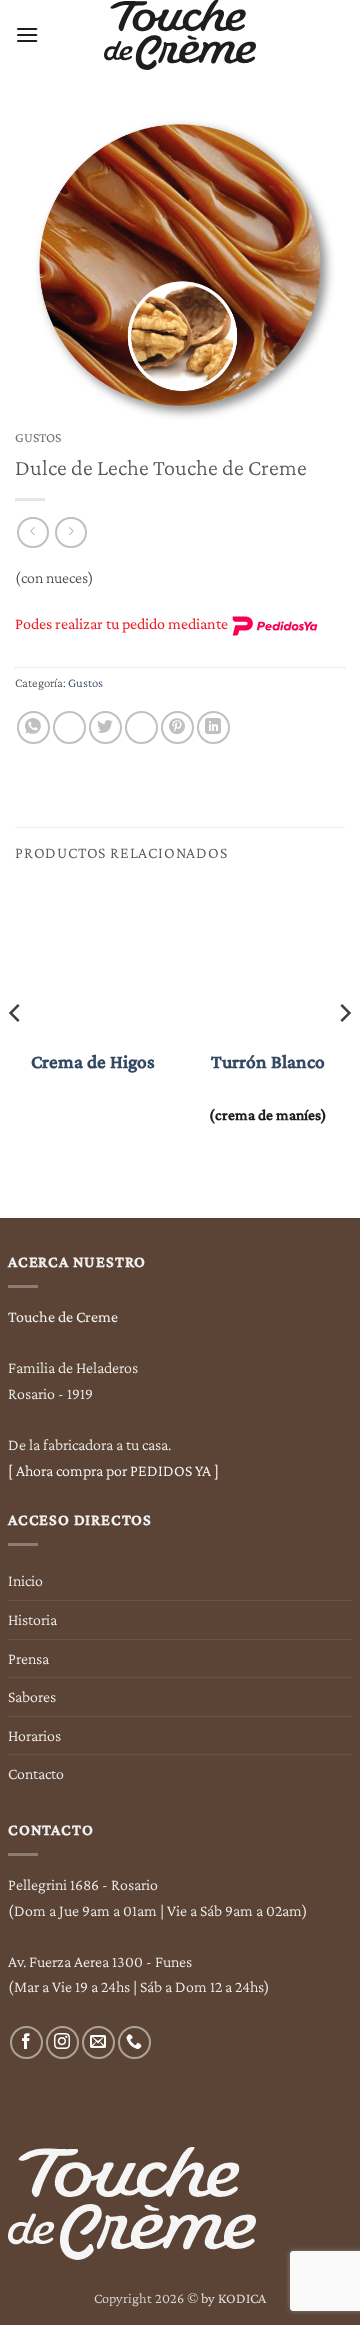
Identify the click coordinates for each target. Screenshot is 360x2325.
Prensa (28, 1658)
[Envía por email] (141, 727)
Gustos (38, 437)
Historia (32, 1619)
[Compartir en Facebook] (69, 727)
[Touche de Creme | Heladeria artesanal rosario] (180, 35)
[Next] (344, 1053)
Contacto (36, 1773)
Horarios (34, 1735)
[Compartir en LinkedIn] (213, 727)
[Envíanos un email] (98, 2042)
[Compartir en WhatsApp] (33, 727)
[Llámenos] (134, 2042)
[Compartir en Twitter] (105, 727)
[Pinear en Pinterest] (177, 727)
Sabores (32, 1696)
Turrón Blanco (268, 1061)
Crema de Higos (93, 1061)
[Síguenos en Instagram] (62, 2042)
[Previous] (16, 1053)
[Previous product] (70, 532)
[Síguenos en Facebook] (26, 2042)
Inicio (25, 1580)
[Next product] (32, 532)
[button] (27, 34)
